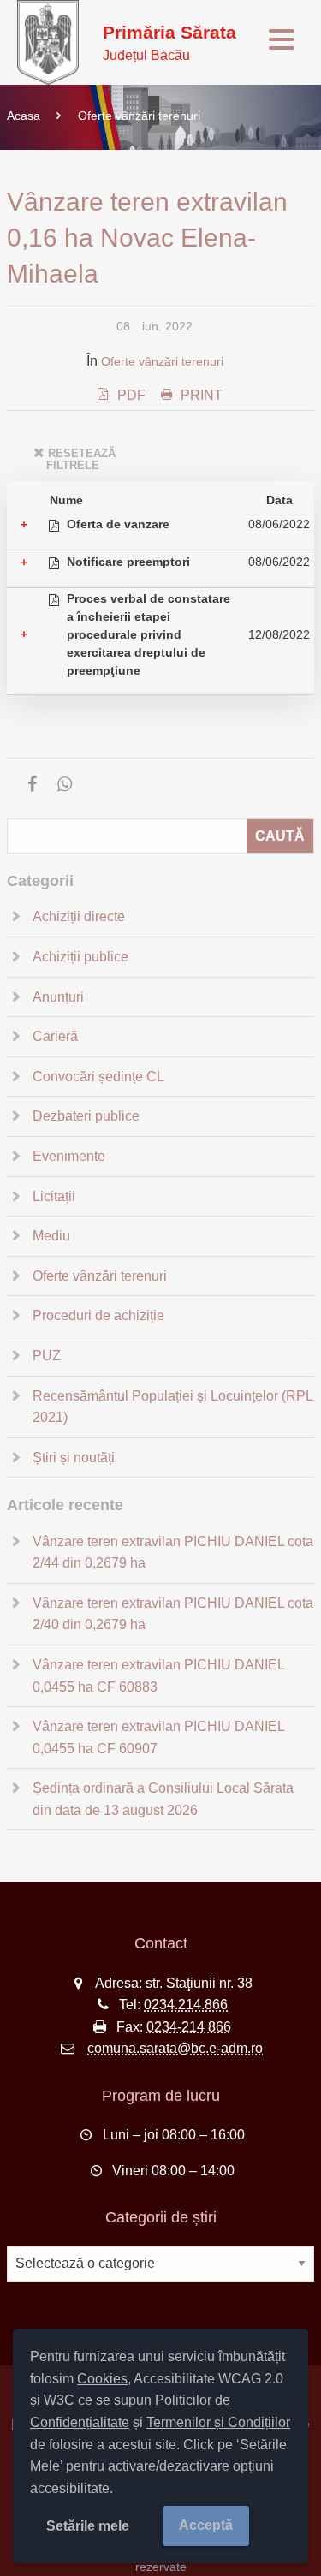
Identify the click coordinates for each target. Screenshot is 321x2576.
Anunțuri (58, 997)
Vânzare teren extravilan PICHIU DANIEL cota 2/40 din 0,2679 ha (173, 1614)
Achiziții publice (80, 957)
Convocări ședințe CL (98, 1077)
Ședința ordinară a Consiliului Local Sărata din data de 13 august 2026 (163, 1799)
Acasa (24, 116)
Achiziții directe (79, 916)
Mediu (51, 1236)
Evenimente (69, 1156)
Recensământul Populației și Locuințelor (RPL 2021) (172, 1407)
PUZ (47, 1356)
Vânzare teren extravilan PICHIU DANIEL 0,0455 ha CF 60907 (158, 1737)
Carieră (55, 1036)
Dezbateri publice (86, 1116)
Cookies (102, 2379)
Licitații (54, 1196)
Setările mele (88, 2526)
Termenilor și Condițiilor (218, 2422)
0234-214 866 (189, 2027)
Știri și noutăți (74, 1458)
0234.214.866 (186, 2005)
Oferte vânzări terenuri (139, 116)
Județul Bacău (169, 42)
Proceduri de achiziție (98, 1315)
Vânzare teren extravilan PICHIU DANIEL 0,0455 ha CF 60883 (158, 1676)
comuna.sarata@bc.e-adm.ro (175, 2048)
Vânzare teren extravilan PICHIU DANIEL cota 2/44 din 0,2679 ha (173, 1553)
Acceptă (206, 2525)
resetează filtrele (81, 459)
